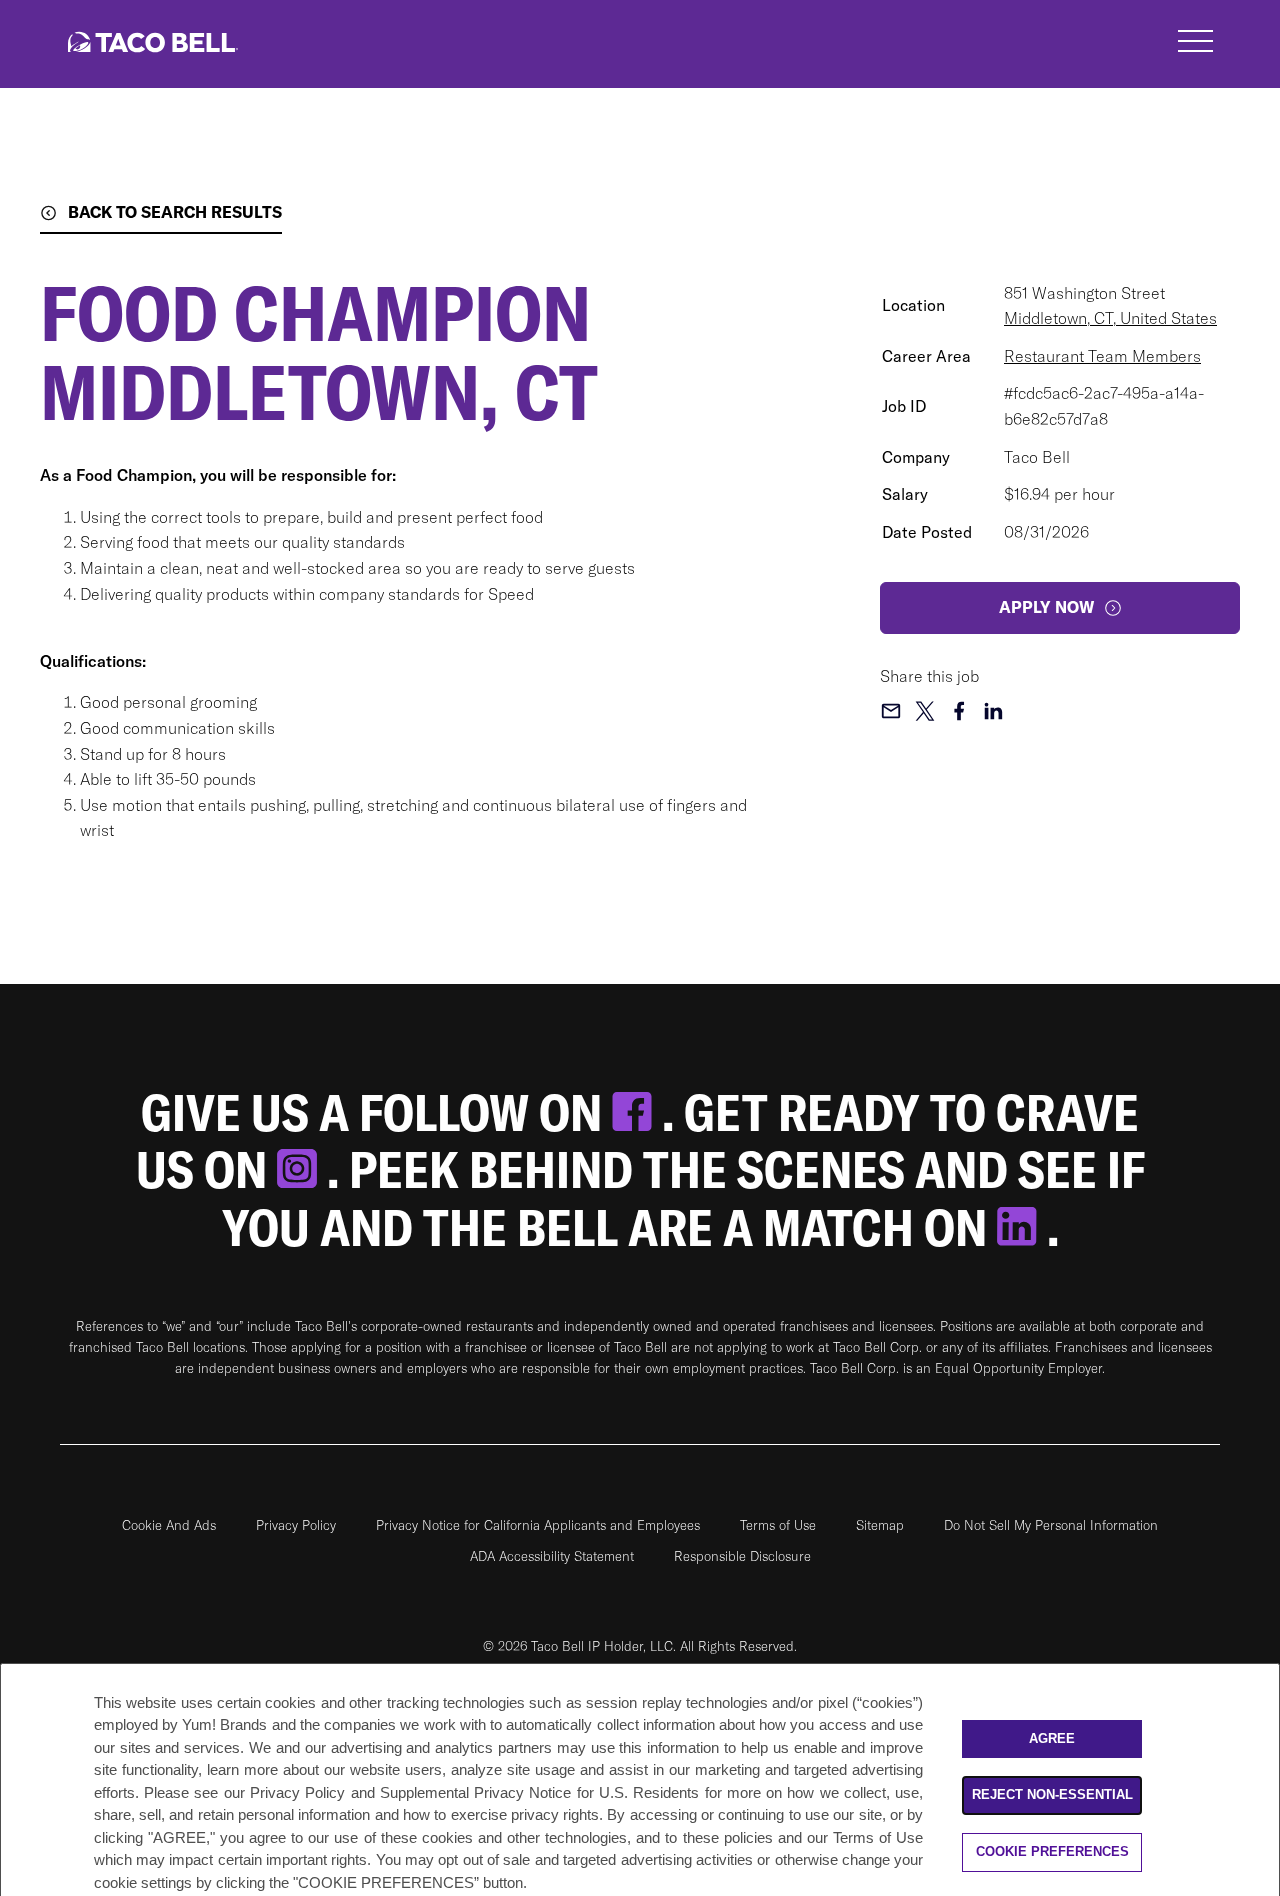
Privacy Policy (296, 1525)
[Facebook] (637, 1112)
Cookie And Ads (169, 1525)
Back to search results (175, 212)
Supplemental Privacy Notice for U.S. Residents (539, 1792)
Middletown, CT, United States (1110, 318)
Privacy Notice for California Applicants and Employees (538, 1525)
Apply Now (1046, 607)
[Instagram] (302, 1169)
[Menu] (1195, 44)
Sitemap (880, 1525)
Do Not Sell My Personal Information (1051, 1525)
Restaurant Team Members (1102, 356)
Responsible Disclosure (742, 1556)
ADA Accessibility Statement (552, 1556)
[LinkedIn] (1022, 1227)
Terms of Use (778, 1525)
